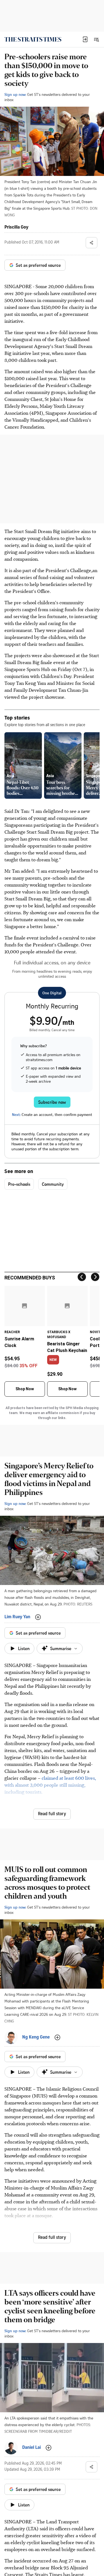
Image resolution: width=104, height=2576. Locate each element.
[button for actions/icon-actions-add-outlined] (38, 1617)
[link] (33, 39)
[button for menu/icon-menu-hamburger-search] (96, 39)
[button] (85, 39)
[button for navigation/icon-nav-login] (85, 39)
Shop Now (25, 1389)
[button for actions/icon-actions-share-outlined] (92, 243)
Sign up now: (15, 94)
